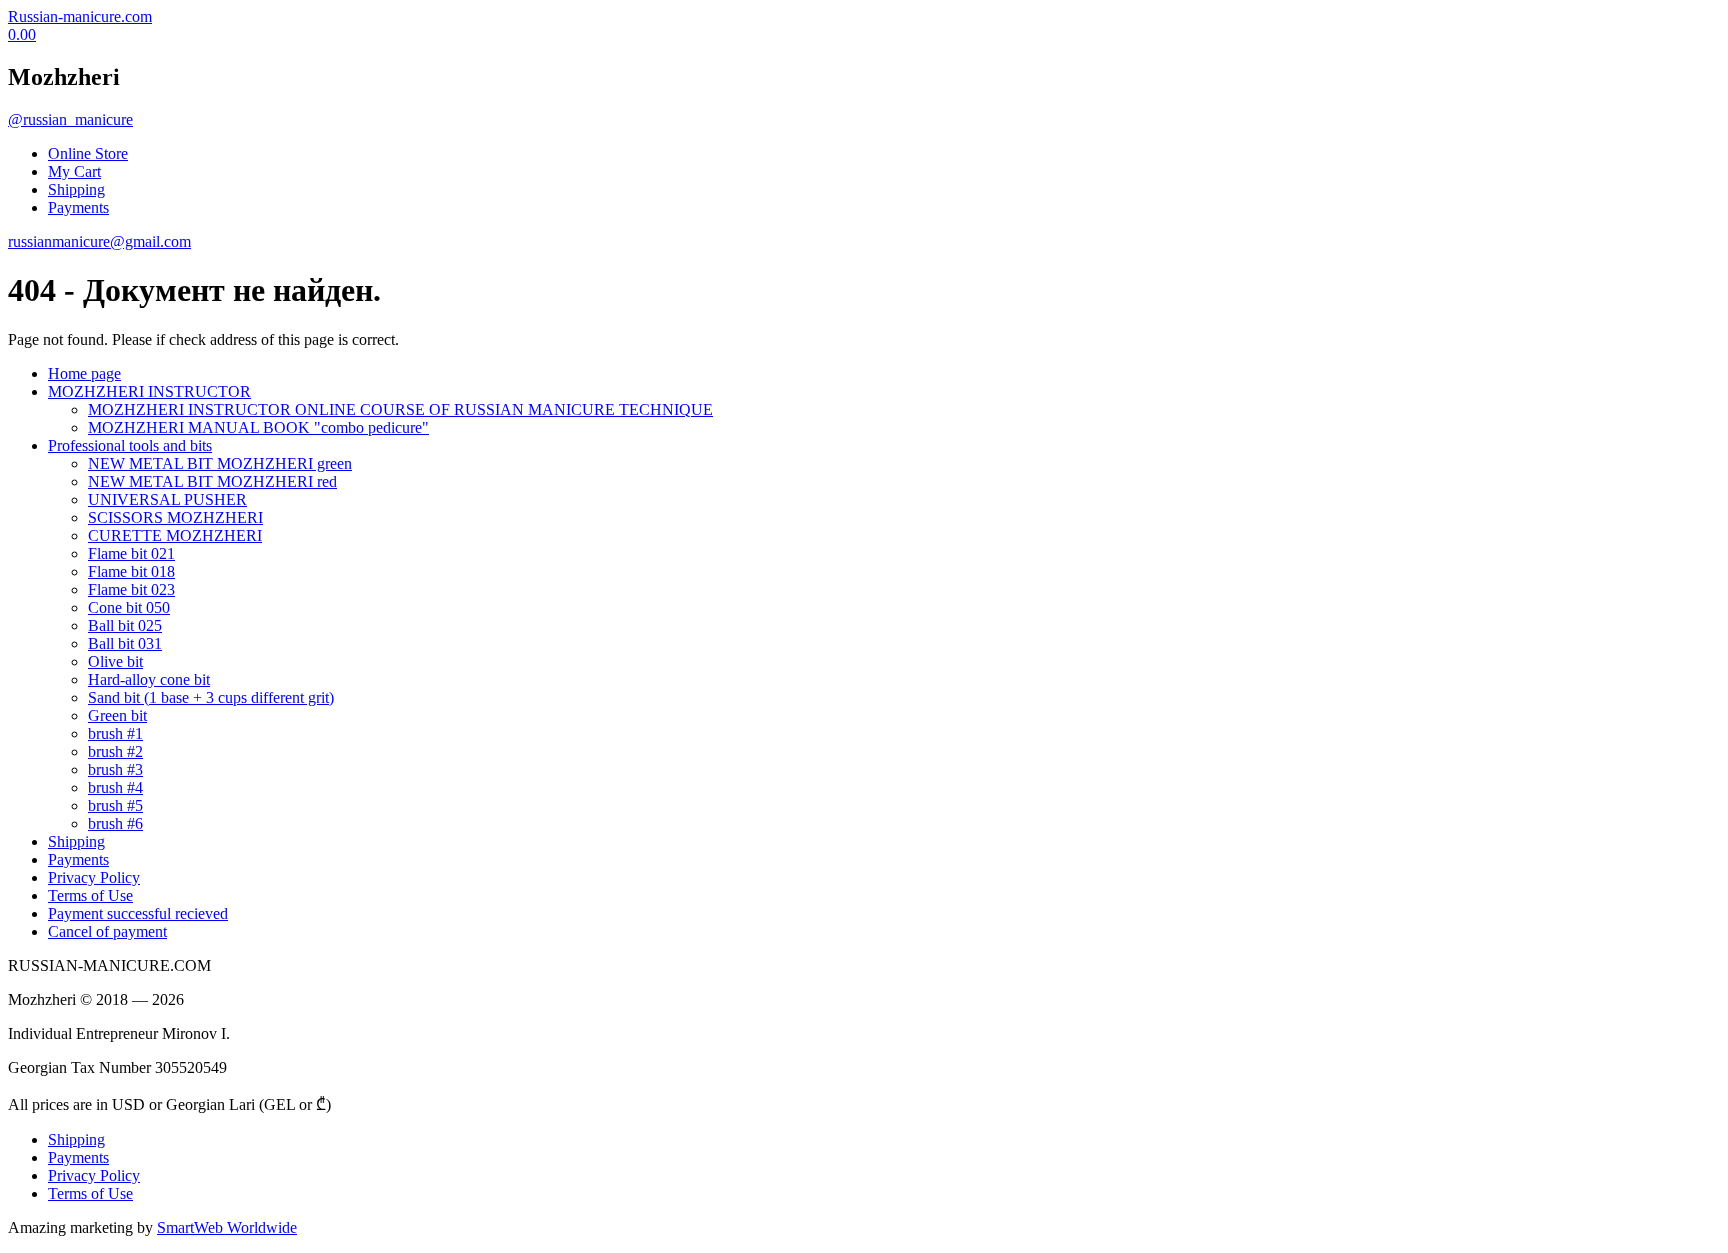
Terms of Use (90, 895)
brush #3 (115, 769)
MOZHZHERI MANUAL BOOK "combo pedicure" (258, 427)
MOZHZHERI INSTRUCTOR (149, 391)
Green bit (117, 715)
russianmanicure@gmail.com (99, 241)
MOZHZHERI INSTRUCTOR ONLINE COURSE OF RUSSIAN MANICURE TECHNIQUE (400, 409)
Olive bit (115, 661)
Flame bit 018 (131, 571)
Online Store (88, 153)
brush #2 (115, 751)
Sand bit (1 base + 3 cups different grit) (211, 697)
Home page (84, 373)
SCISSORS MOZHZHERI (175, 517)
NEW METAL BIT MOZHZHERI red (212, 481)
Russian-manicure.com (80, 16)
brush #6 (115, 823)
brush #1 (115, 733)
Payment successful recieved (138, 913)
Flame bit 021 (131, 553)
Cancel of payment (107, 931)
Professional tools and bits (130, 445)
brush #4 (115, 787)
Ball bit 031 (125, 643)
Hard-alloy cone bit (149, 679)
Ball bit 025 (125, 625)
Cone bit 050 (129, 607)
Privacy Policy (94, 877)
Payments (78, 207)
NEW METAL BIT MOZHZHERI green (220, 463)
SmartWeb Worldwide (227, 1227)
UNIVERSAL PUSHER (167, 499)
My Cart (74, 171)
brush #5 (115, 805)
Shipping (76, 189)
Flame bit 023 (131, 589)
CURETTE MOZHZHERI (175, 535)
